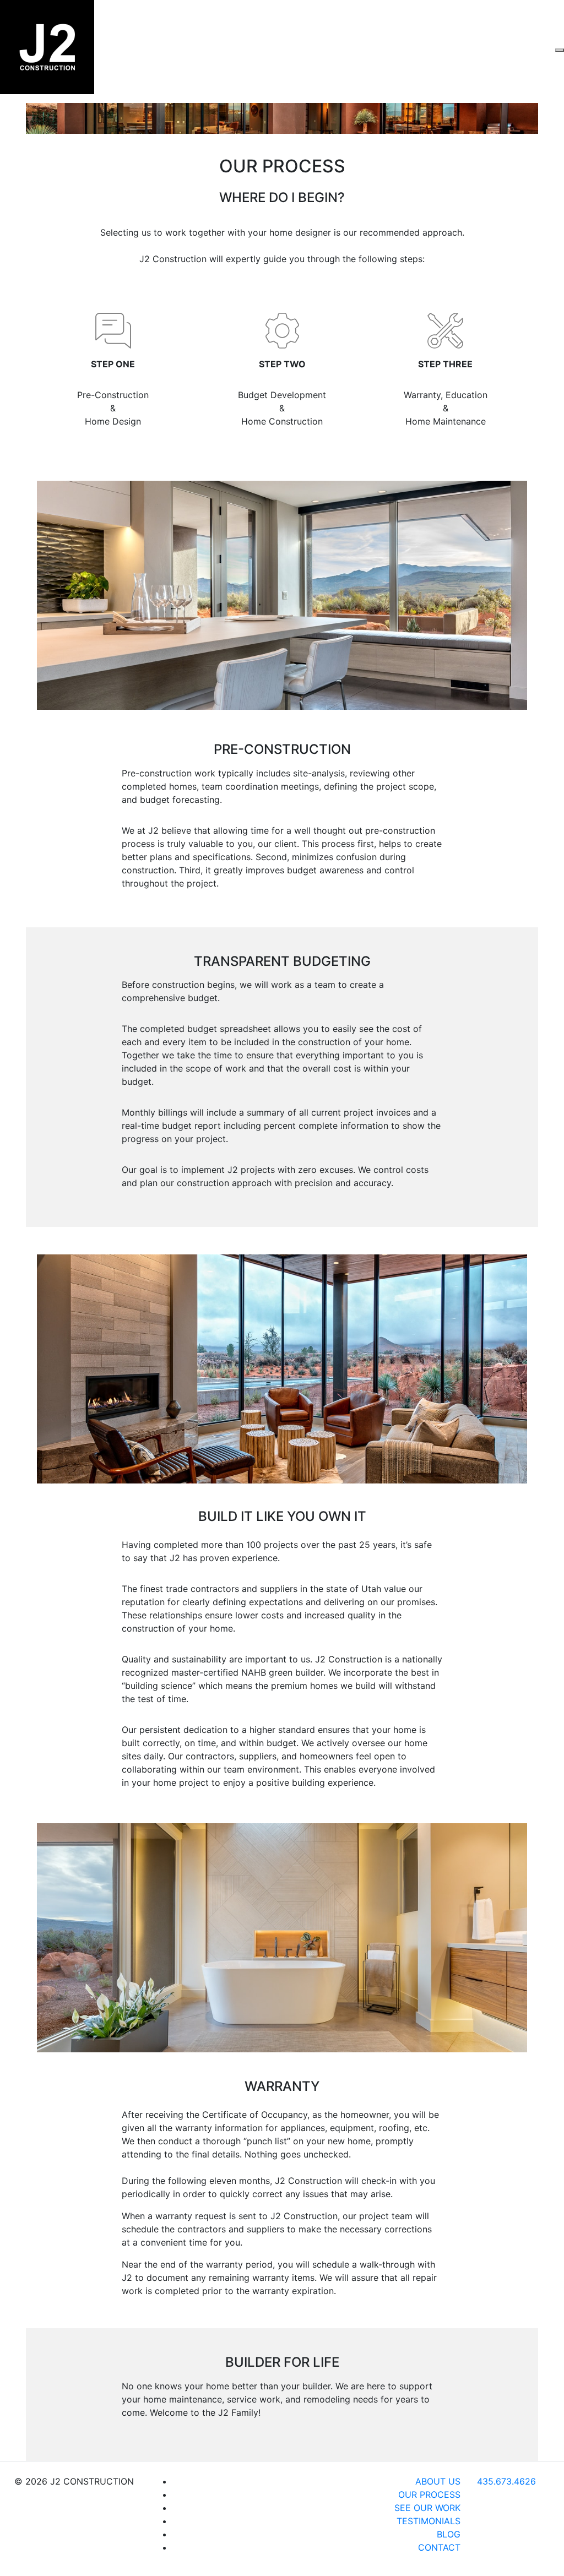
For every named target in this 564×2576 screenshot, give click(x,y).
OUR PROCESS (429, 2495)
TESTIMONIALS (429, 2521)
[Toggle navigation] (560, 50)
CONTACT (439, 2547)
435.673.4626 (506, 2481)
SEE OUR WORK (427, 2508)
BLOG (449, 2534)
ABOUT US (438, 2481)
